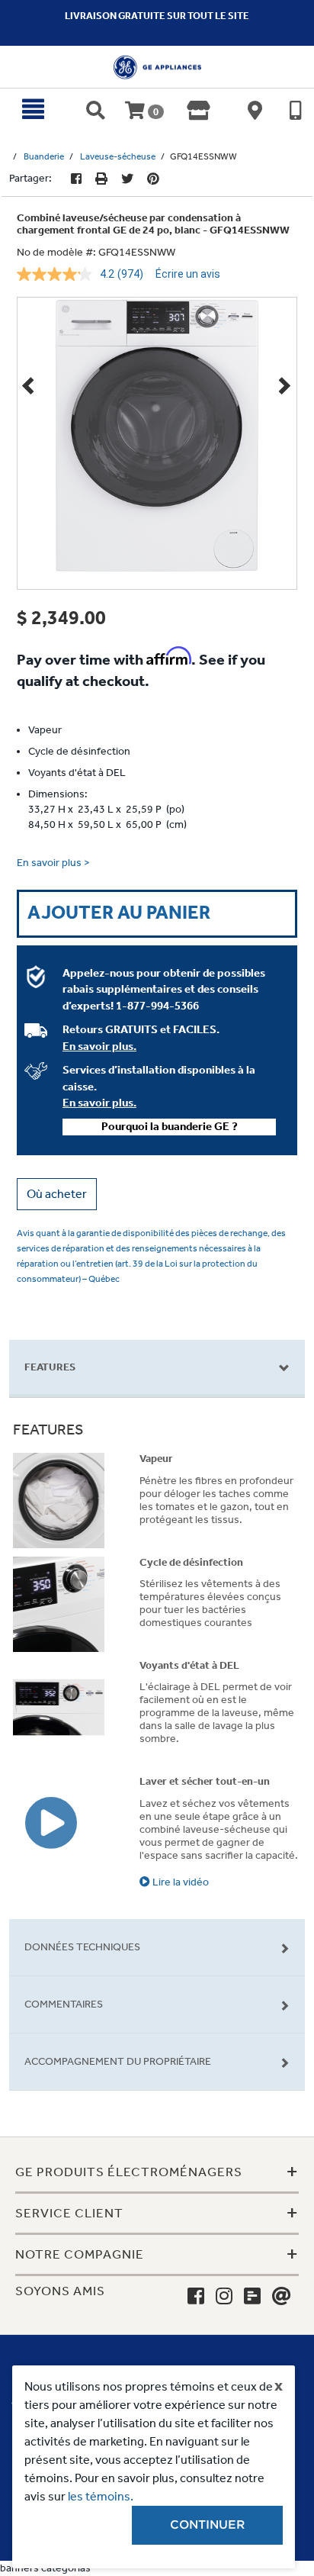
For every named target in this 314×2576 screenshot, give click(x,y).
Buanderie (44, 156)
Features (50, 1367)
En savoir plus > (53, 863)
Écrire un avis (188, 274)
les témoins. (101, 2496)
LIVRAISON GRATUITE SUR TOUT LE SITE (157, 16)
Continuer (207, 2525)
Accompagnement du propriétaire (118, 2061)
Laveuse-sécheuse (118, 156)
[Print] (101, 179)
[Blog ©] (252, 2297)
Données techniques (82, 1947)
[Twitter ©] (127, 179)
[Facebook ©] (76, 179)
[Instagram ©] (224, 2297)
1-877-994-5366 (157, 1006)
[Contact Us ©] (282, 2297)
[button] (57, 1194)
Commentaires (64, 2004)
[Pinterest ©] (153, 179)
